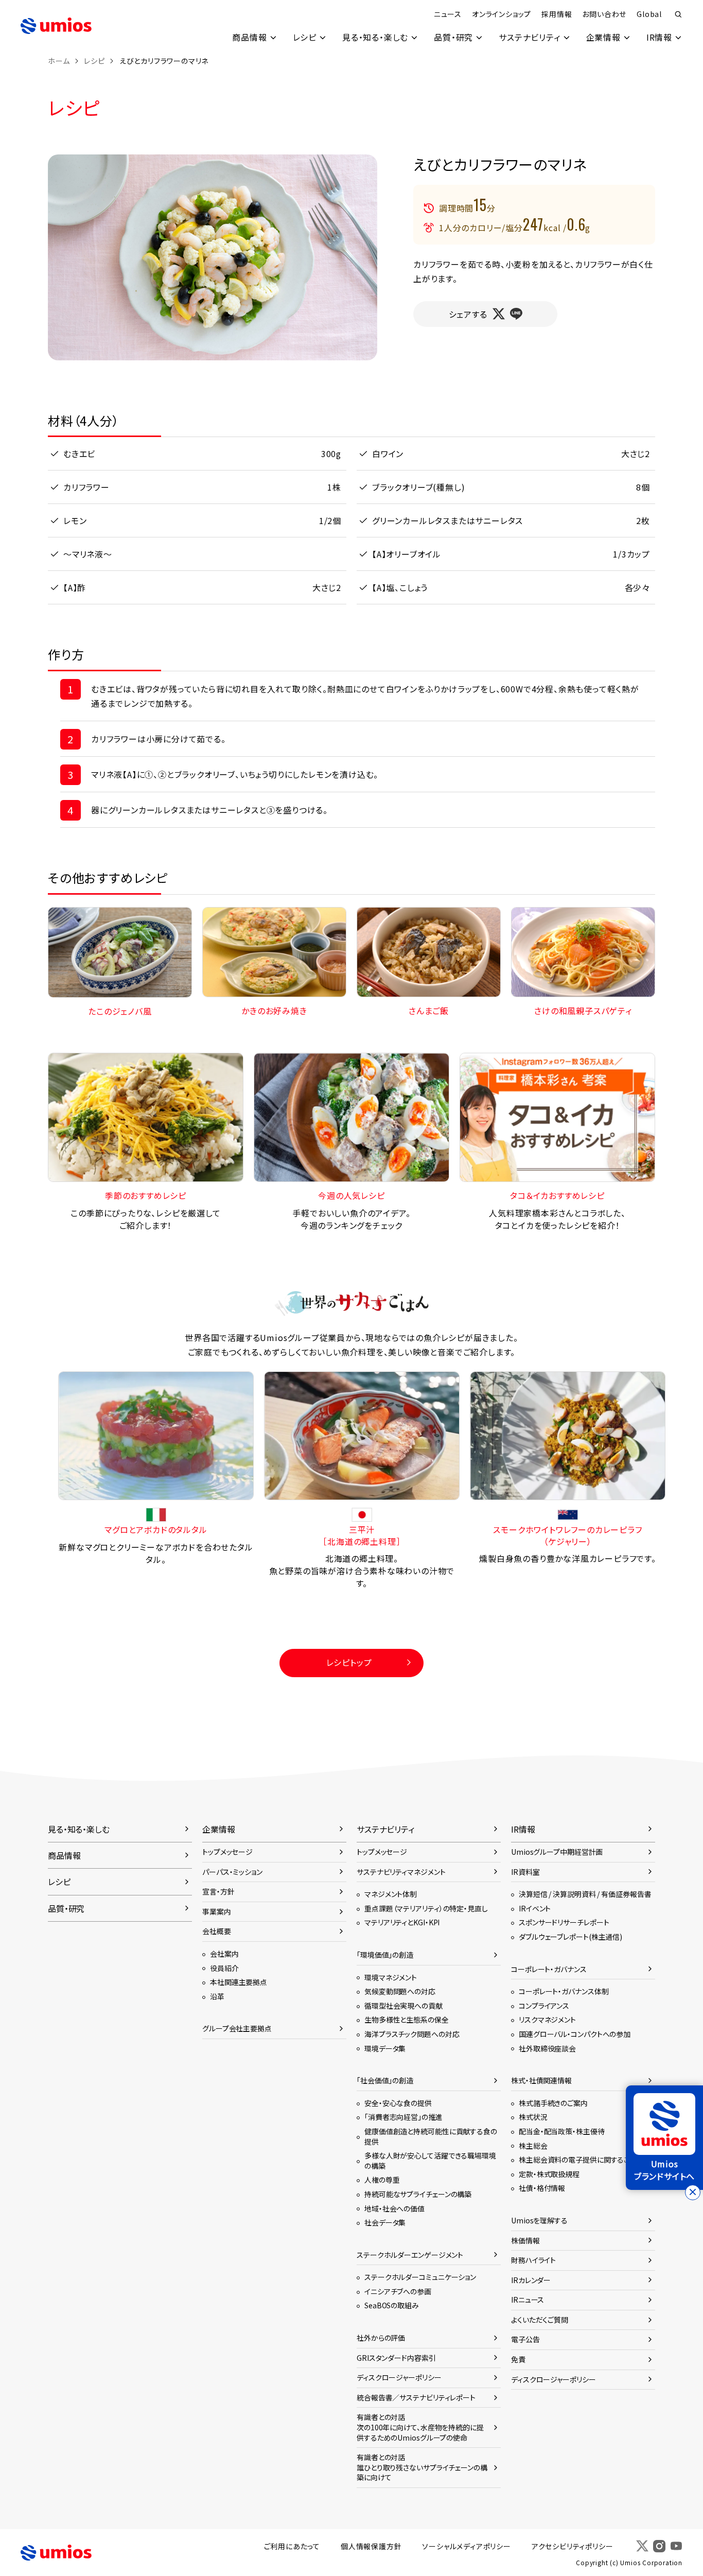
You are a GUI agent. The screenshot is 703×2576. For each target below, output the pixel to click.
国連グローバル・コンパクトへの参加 (575, 2034)
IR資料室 (525, 1872)
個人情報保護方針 (371, 2546)
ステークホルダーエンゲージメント (410, 2255)
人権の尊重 (382, 2180)
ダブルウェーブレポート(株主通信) (570, 1937)
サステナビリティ (529, 37)
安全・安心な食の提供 (398, 2103)
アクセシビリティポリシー (573, 2546)
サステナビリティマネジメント (401, 1872)
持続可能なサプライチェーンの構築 (418, 2194)
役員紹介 (224, 1968)
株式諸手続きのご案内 (553, 2103)
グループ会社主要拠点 (237, 2028)
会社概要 (217, 1931)
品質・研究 (453, 37)
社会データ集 (385, 2222)
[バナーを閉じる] (693, 2192)
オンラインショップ (502, 14)
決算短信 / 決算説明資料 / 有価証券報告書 (585, 1894)
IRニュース (528, 2300)
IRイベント (535, 1908)
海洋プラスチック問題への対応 (412, 2034)
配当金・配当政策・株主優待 (562, 2131)
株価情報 (525, 2240)
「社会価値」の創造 (385, 2080)
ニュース (448, 14)
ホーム (59, 61)
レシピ (305, 37)
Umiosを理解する (539, 2220)
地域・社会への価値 (394, 2208)
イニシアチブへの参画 (398, 2291)
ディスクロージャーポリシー (399, 2377)
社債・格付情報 (542, 2188)
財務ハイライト (533, 2260)
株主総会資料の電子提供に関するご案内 (582, 2160)
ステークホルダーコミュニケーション (420, 2277)
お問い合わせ (604, 14)
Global (649, 14)
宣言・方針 (218, 1891)
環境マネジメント (391, 1977)
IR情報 (659, 37)
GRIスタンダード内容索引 (396, 2358)
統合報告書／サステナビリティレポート (416, 2397)
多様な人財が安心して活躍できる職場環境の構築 (430, 2161)
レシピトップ (349, 1662)
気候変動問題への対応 (400, 1991)
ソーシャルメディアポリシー (466, 2546)
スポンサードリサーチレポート (564, 1922)
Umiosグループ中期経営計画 (557, 1852)
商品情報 (249, 37)
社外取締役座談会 (547, 2048)
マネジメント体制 (391, 1894)
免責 (518, 2359)
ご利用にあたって (292, 2546)
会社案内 (224, 1954)
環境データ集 (385, 2048)
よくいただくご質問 (540, 2320)
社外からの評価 (381, 2338)
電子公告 (525, 2339)
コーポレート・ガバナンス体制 (564, 1991)
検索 (678, 14)
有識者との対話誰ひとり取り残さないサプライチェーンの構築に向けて (422, 2467)
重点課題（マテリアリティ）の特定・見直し (426, 1908)
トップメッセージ (227, 1852)
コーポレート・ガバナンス (549, 1969)
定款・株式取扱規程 (549, 2174)
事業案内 (217, 1911)
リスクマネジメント (547, 2020)
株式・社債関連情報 (541, 2080)
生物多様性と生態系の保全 (407, 2020)
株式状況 (533, 2117)
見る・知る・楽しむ (375, 37)
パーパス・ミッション (232, 1872)
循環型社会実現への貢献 (403, 2006)
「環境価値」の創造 (385, 1955)
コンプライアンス (544, 2006)
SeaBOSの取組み (392, 2305)
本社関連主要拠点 (239, 1982)
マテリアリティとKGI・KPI (402, 1922)
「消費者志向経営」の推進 (403, 2117)
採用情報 (557, 14)
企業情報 (603, 37)
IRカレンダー (531, 2280)
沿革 (217, 1996)
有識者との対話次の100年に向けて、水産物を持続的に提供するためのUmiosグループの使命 (420, 2427)
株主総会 (533, 2146)
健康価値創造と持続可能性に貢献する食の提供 (431, 2136)
